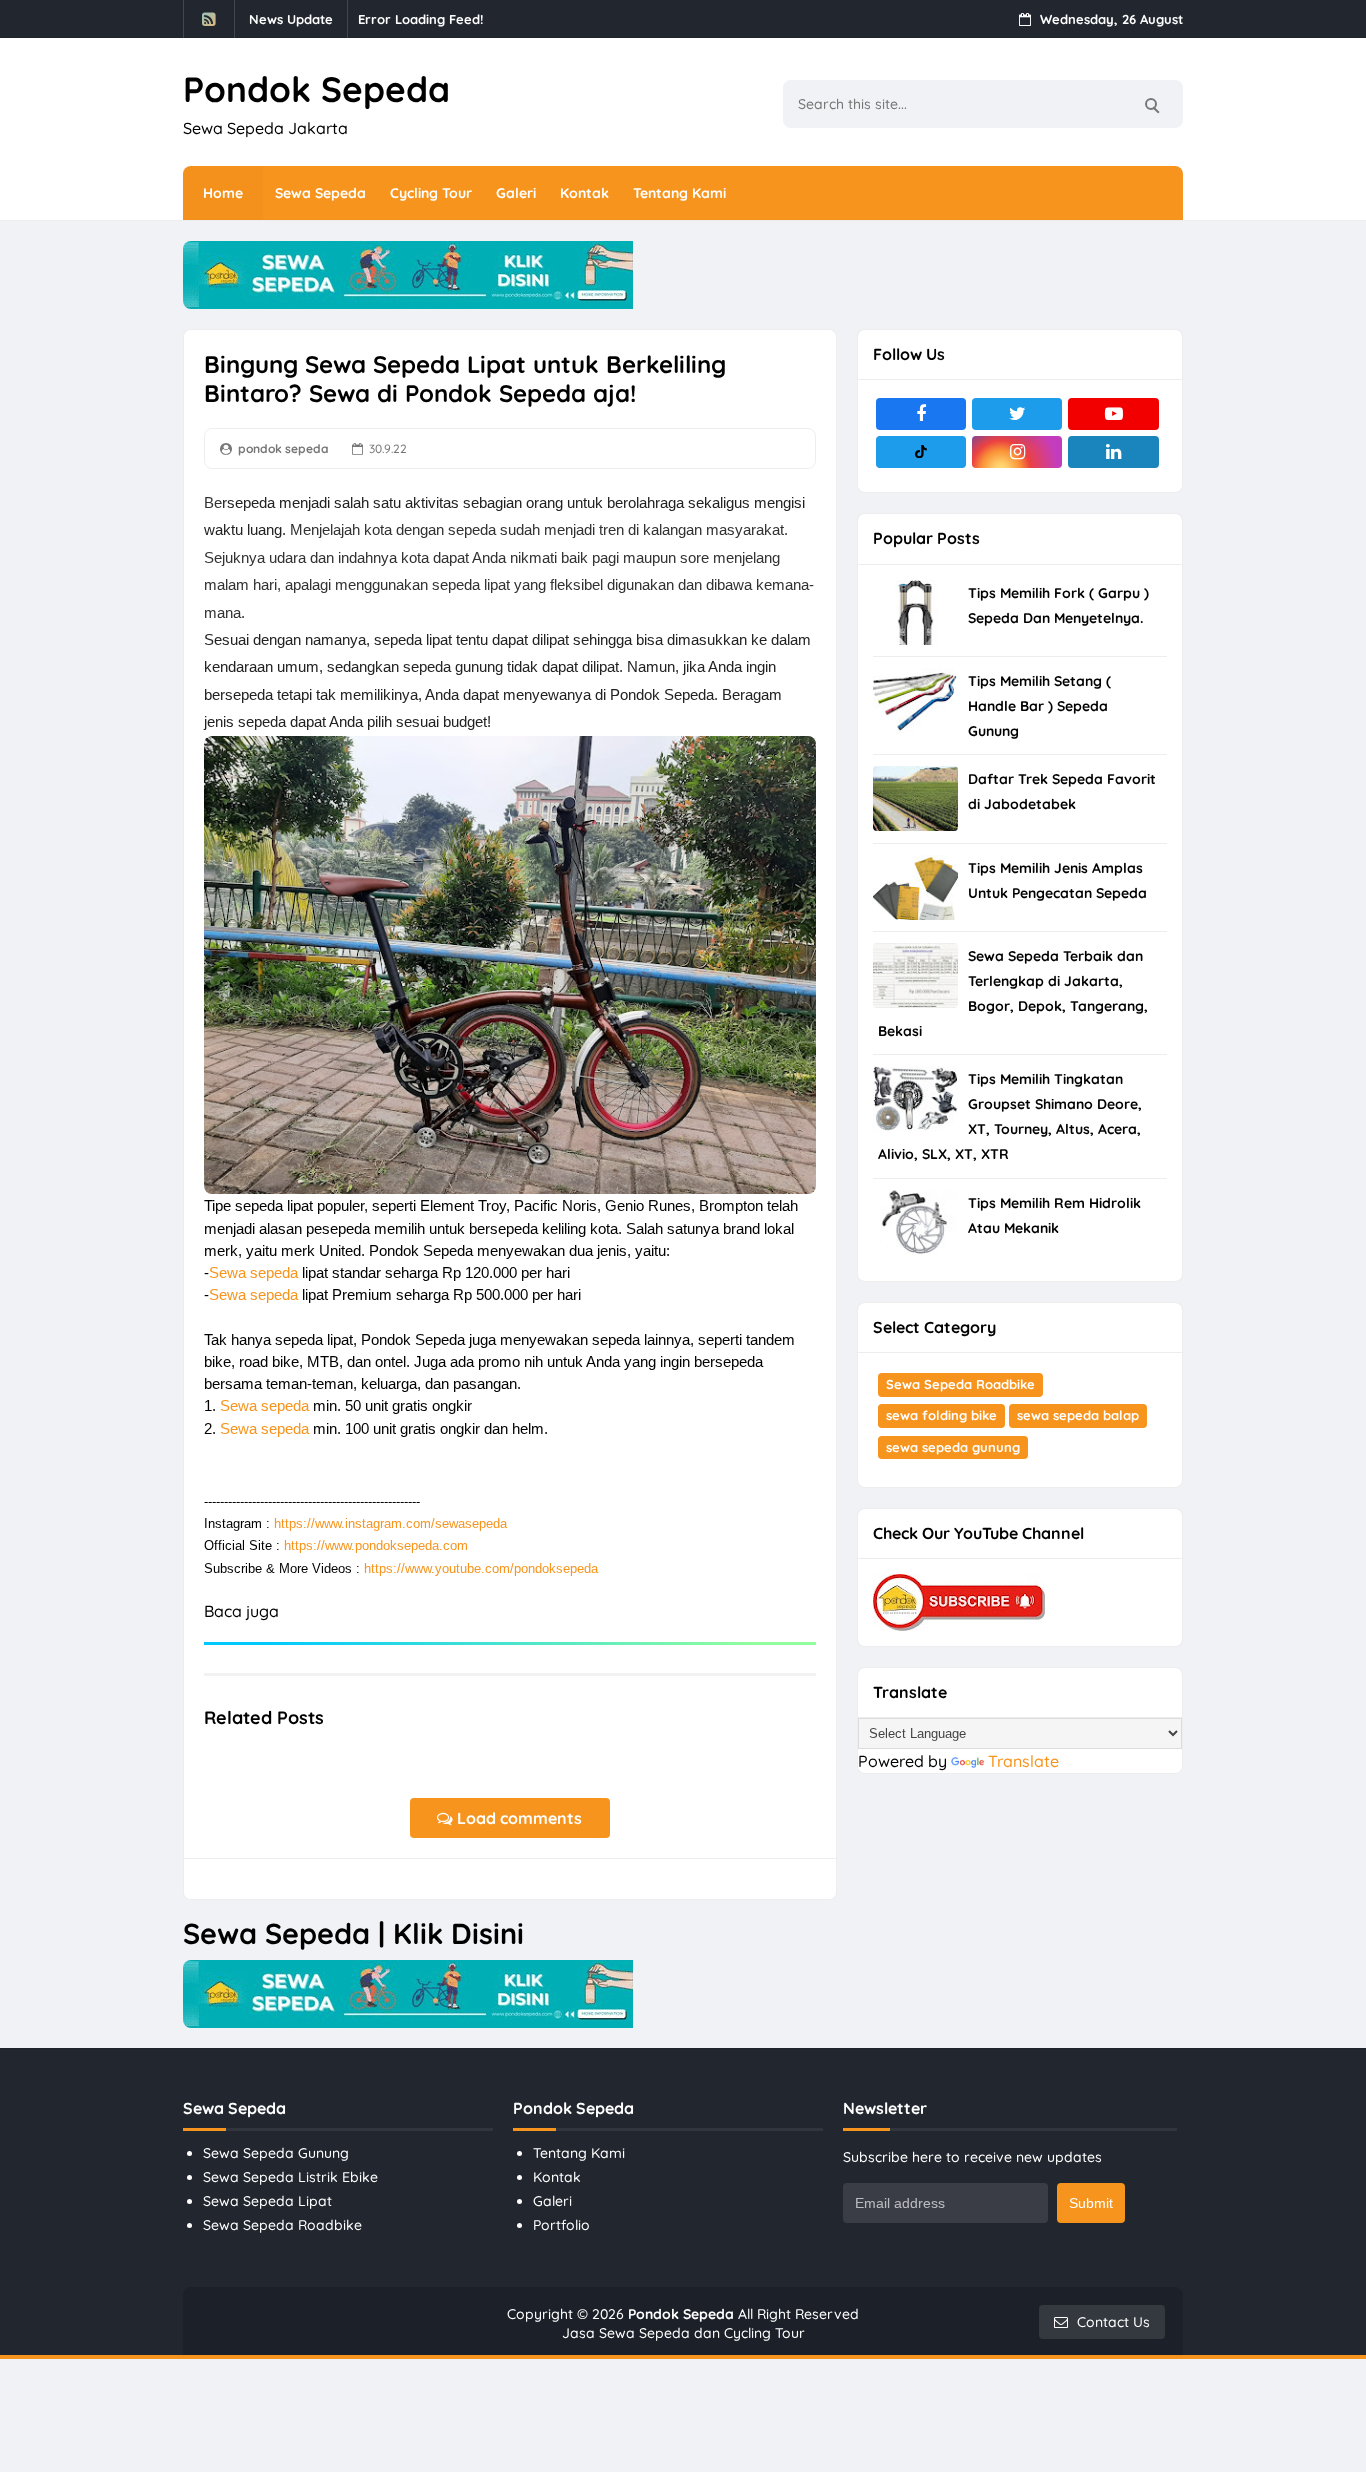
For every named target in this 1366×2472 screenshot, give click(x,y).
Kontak (557, 2177)
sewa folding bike (941, 1415)
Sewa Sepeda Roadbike (960, 1384)
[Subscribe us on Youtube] (1113, 414)
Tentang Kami (579, 2153)
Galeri (552, 2201)
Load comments (517, 1818)
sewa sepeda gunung (953, 1447)
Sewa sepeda (253, 1273)
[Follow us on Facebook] (921, 414)
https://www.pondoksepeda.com (376, 1545)
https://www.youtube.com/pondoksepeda (481, 1568)
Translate (1023, 1761)
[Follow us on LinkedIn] (1113, 452)
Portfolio (561, 2225)
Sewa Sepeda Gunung (276, 2153)
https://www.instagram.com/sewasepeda (390, 1523)
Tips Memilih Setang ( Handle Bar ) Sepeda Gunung (1039, 706)
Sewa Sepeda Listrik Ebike (290, 2177)
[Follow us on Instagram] (1017, 452)
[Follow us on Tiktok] (921, 452)
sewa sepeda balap (1078, 1415)
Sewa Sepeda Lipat (267, 2201)
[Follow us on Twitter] (1017, 414)
